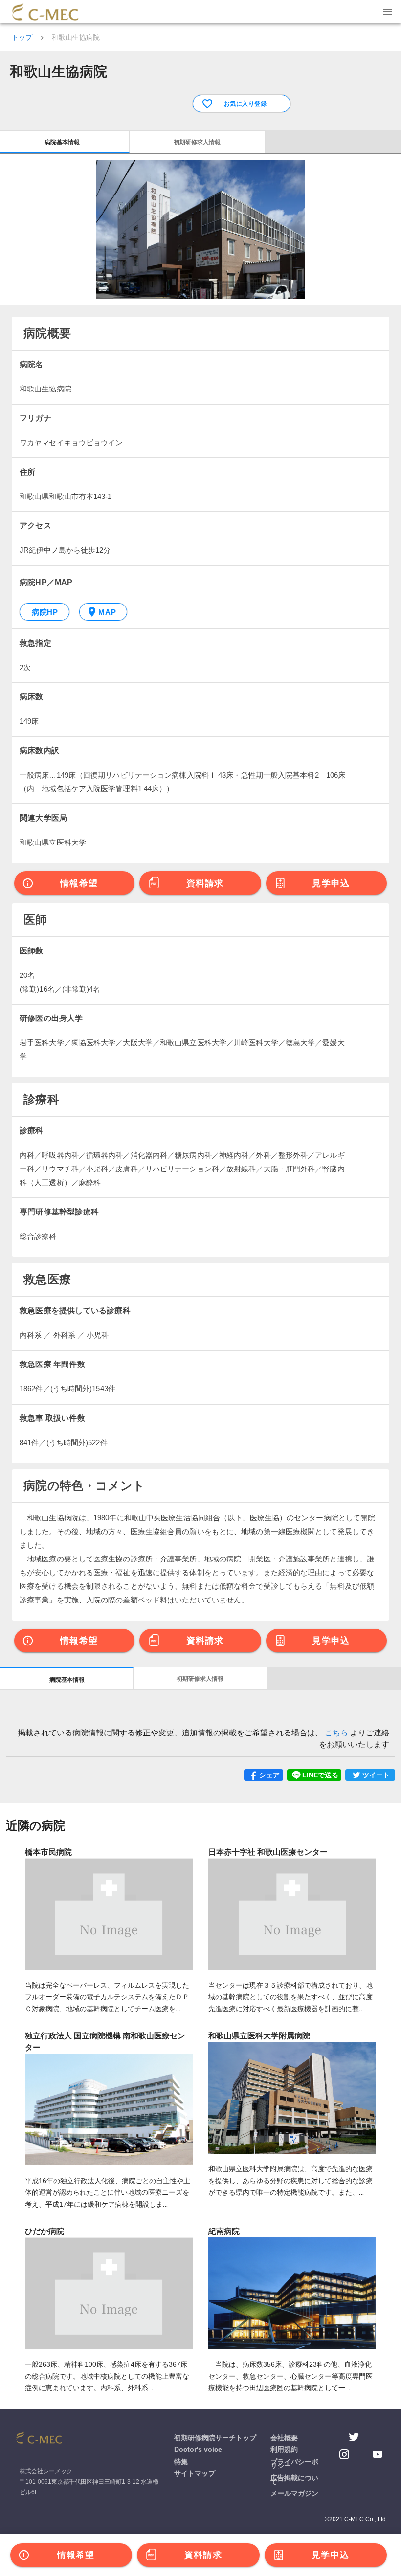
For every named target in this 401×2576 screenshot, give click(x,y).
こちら (337, 1733)
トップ (22, 37)
